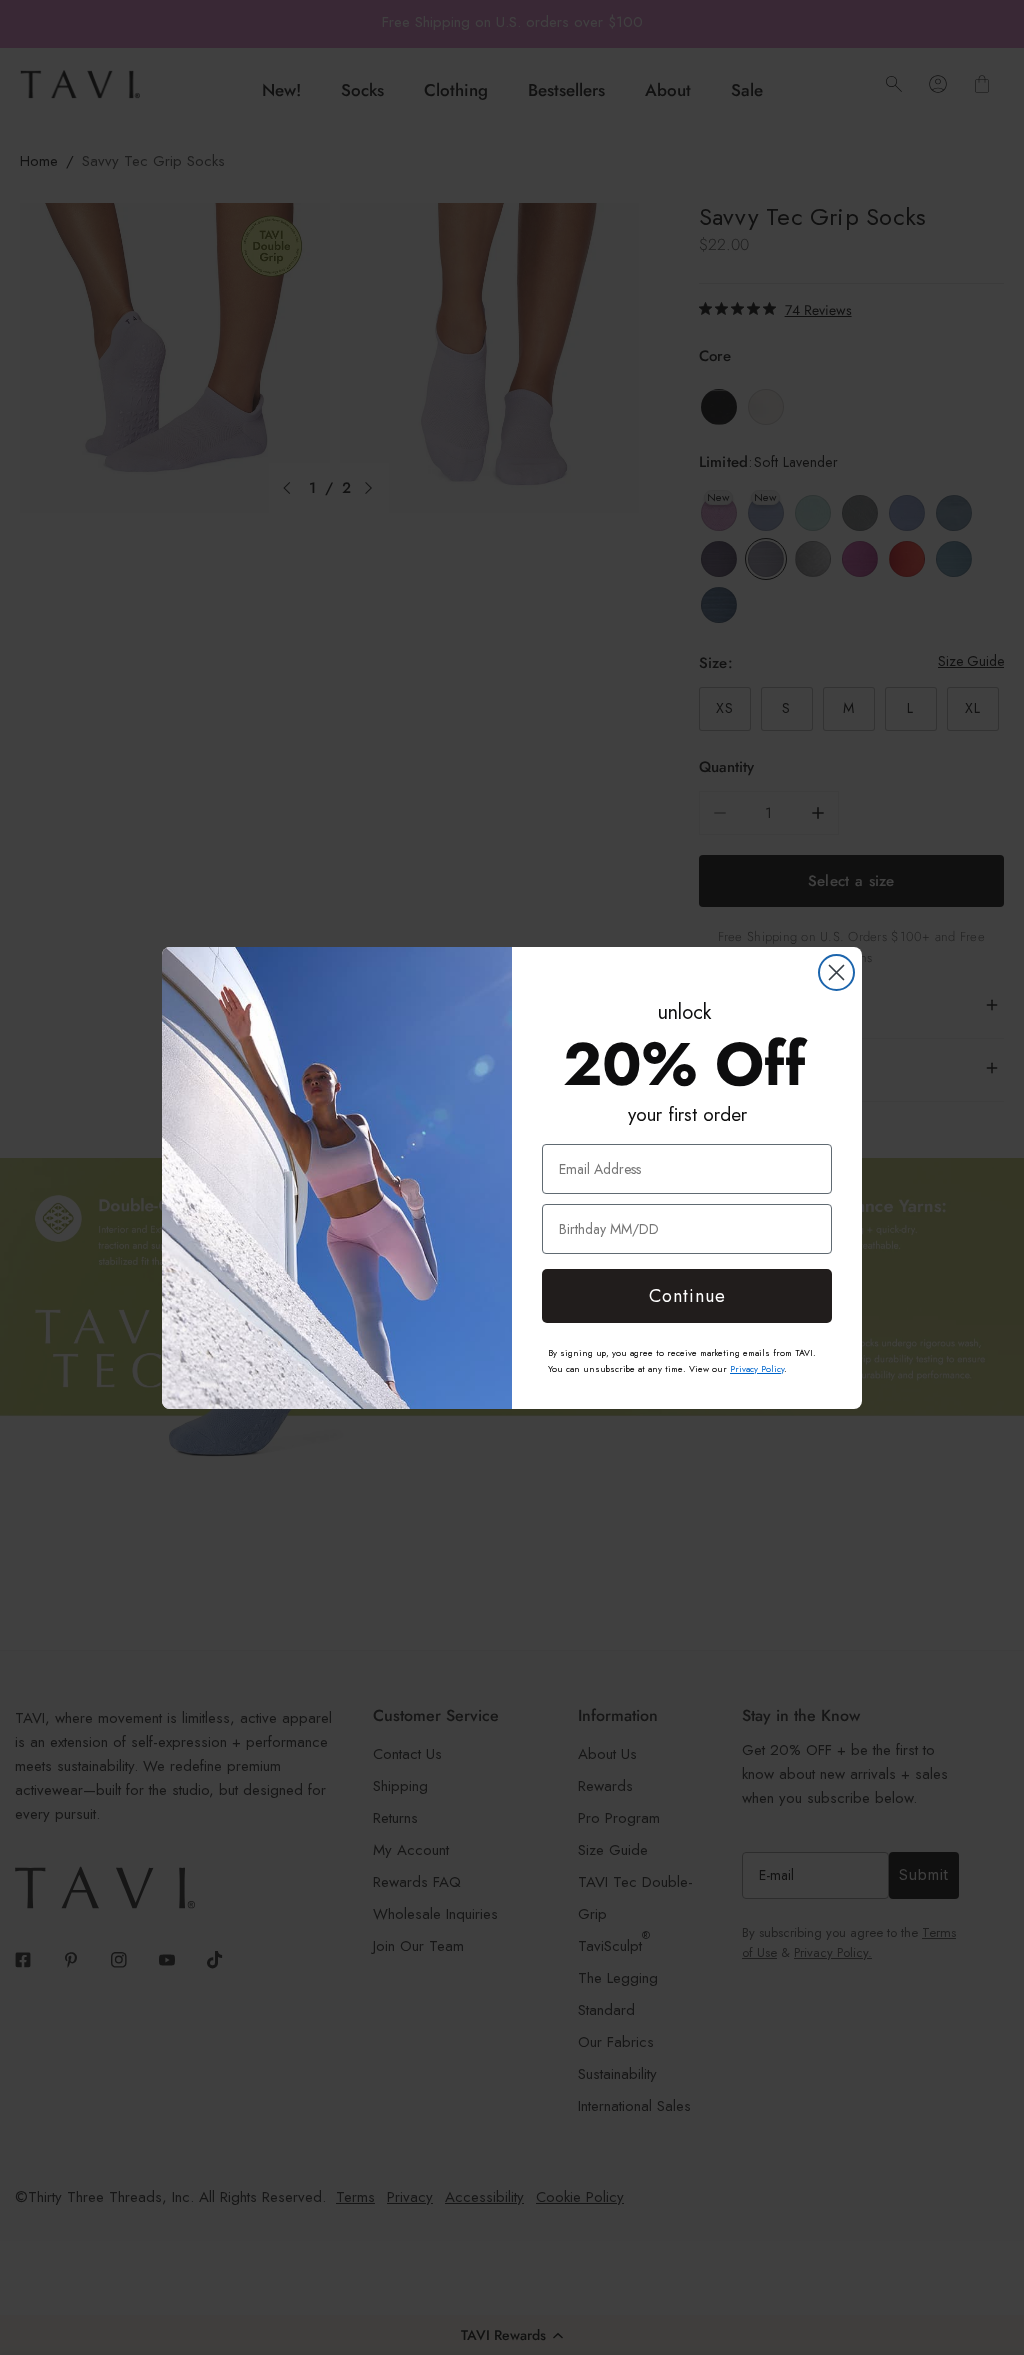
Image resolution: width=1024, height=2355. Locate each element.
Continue (687, 1296)
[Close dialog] (836, 972)
